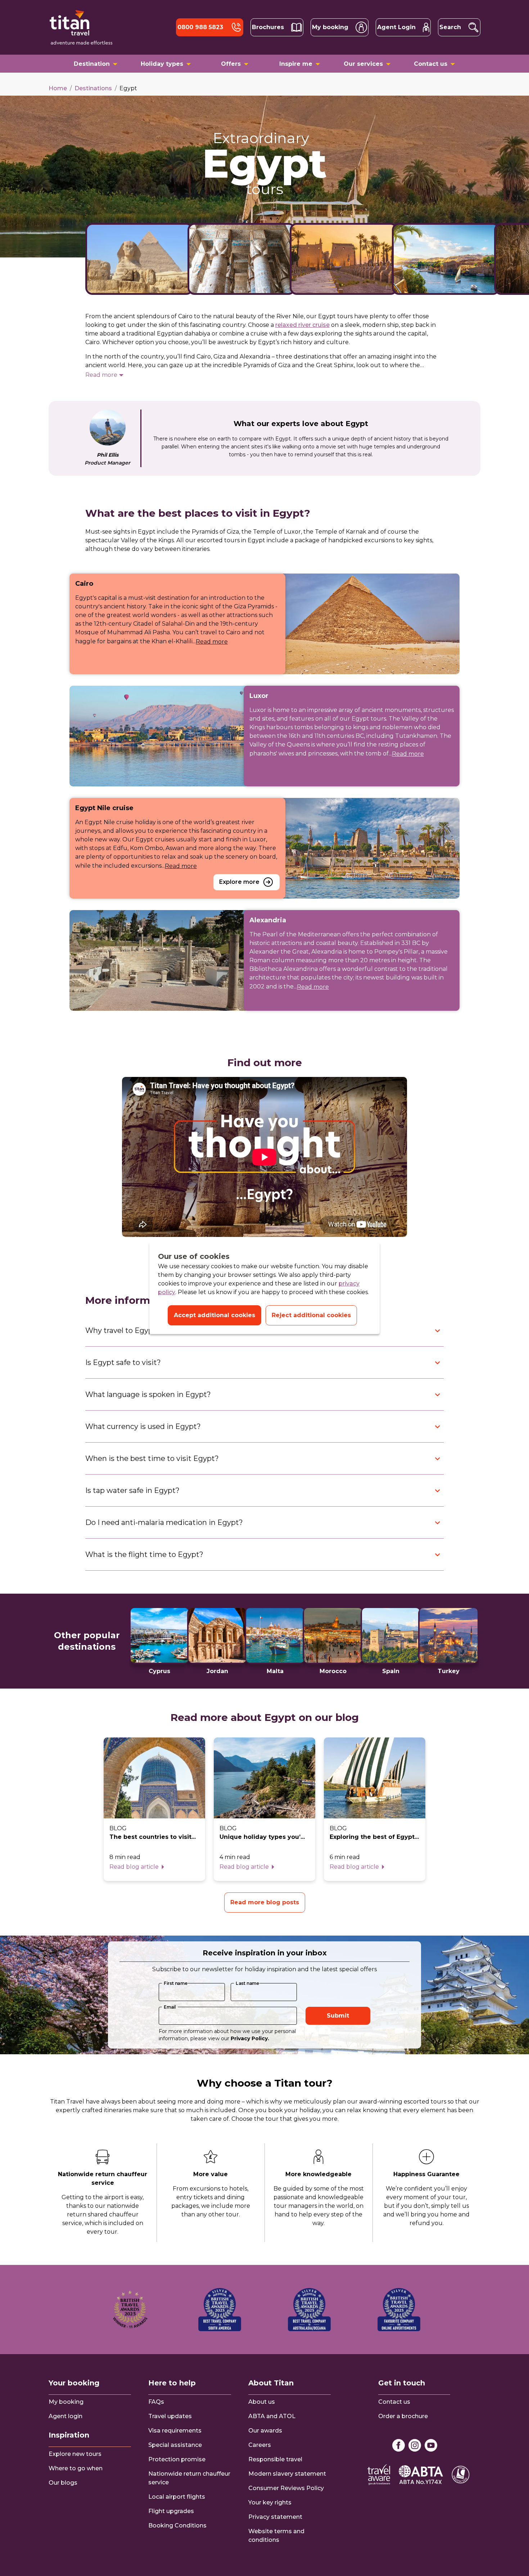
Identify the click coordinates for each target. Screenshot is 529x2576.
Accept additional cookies (214, 1315)
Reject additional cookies (311, 1315)
